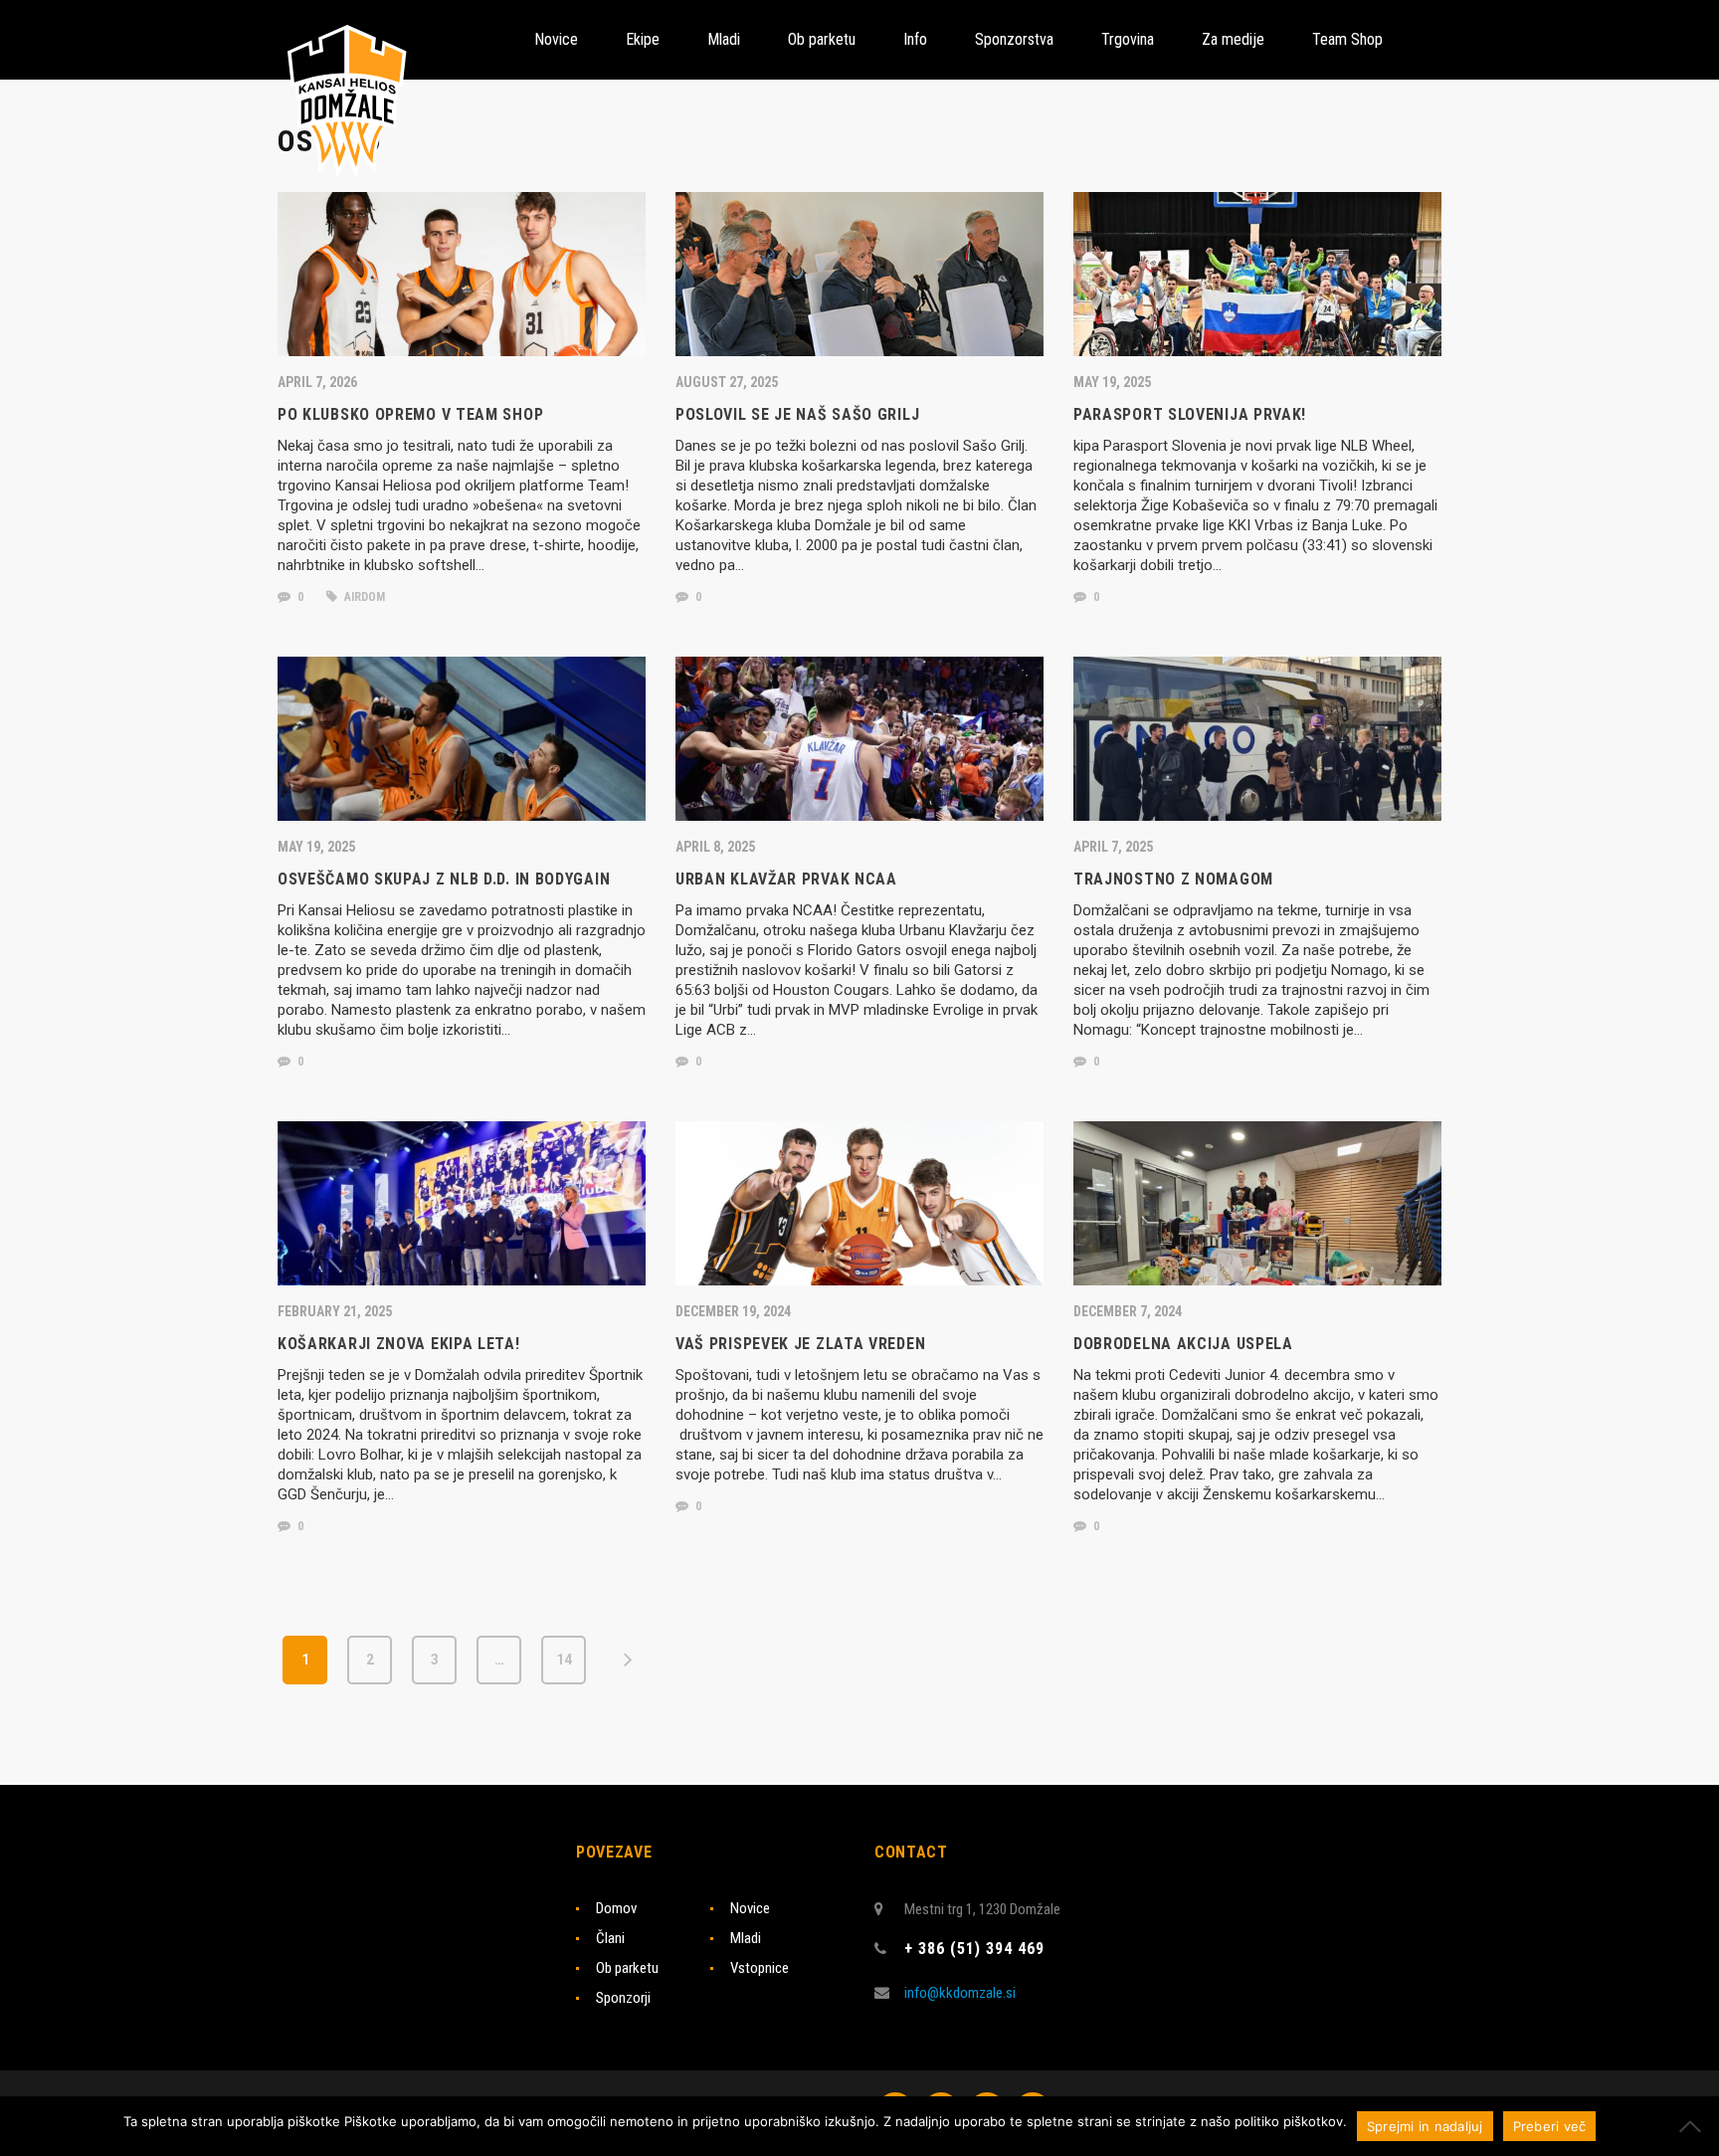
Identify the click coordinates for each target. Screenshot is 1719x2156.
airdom (363, 597)
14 (564, 1660)
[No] (1694, 2126)
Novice (750, 1908)
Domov (616, 1908)
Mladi (746, 1938)
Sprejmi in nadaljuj (1425, 2126)
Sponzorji (623, 1998)
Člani (610, 1938)
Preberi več (1550, 2126)
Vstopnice (760, 1968)
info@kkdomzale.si (960, 1993)
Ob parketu (627, 1968)
